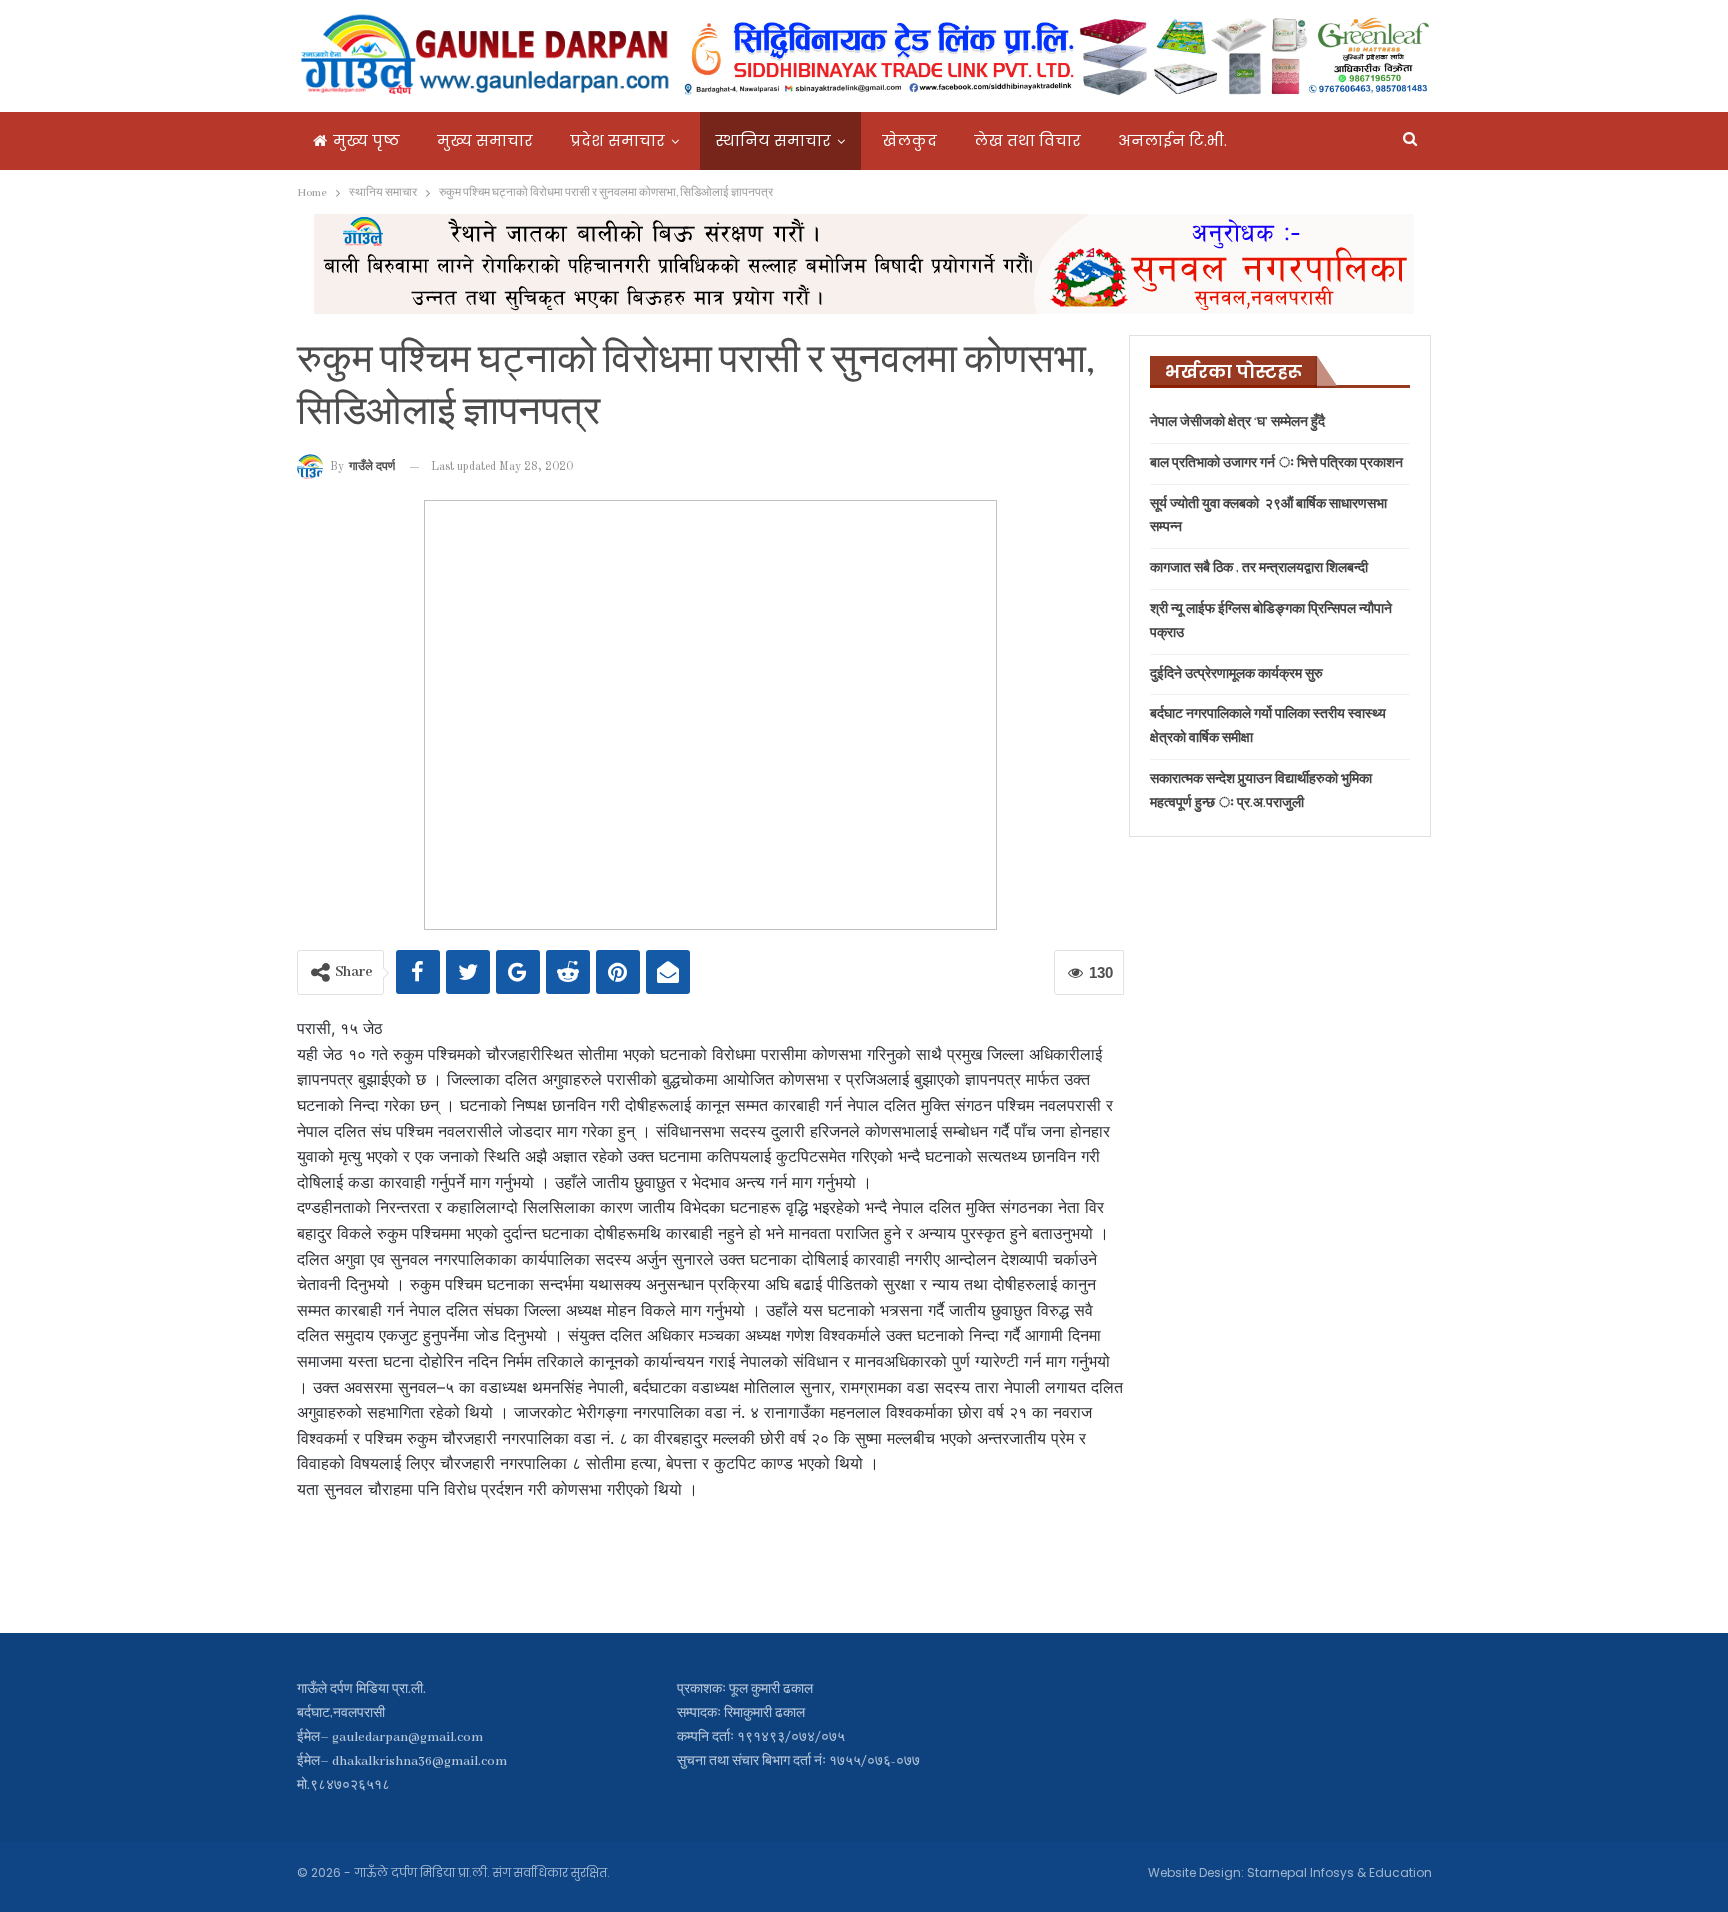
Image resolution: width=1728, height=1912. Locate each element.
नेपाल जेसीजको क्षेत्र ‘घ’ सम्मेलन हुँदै (1237, 422)
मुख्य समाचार (485, 140)
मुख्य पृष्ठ (366, 140)
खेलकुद (909, 140)
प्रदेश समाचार (617, 140)
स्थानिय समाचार (773, 140)
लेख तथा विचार (1027, 140)
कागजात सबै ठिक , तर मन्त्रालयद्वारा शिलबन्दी (1259, 568)
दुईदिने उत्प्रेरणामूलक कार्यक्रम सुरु (1236, 674)
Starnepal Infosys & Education (1339, 1872)
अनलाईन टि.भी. (1172, 140)
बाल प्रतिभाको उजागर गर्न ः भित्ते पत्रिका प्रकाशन (1276, 463)
